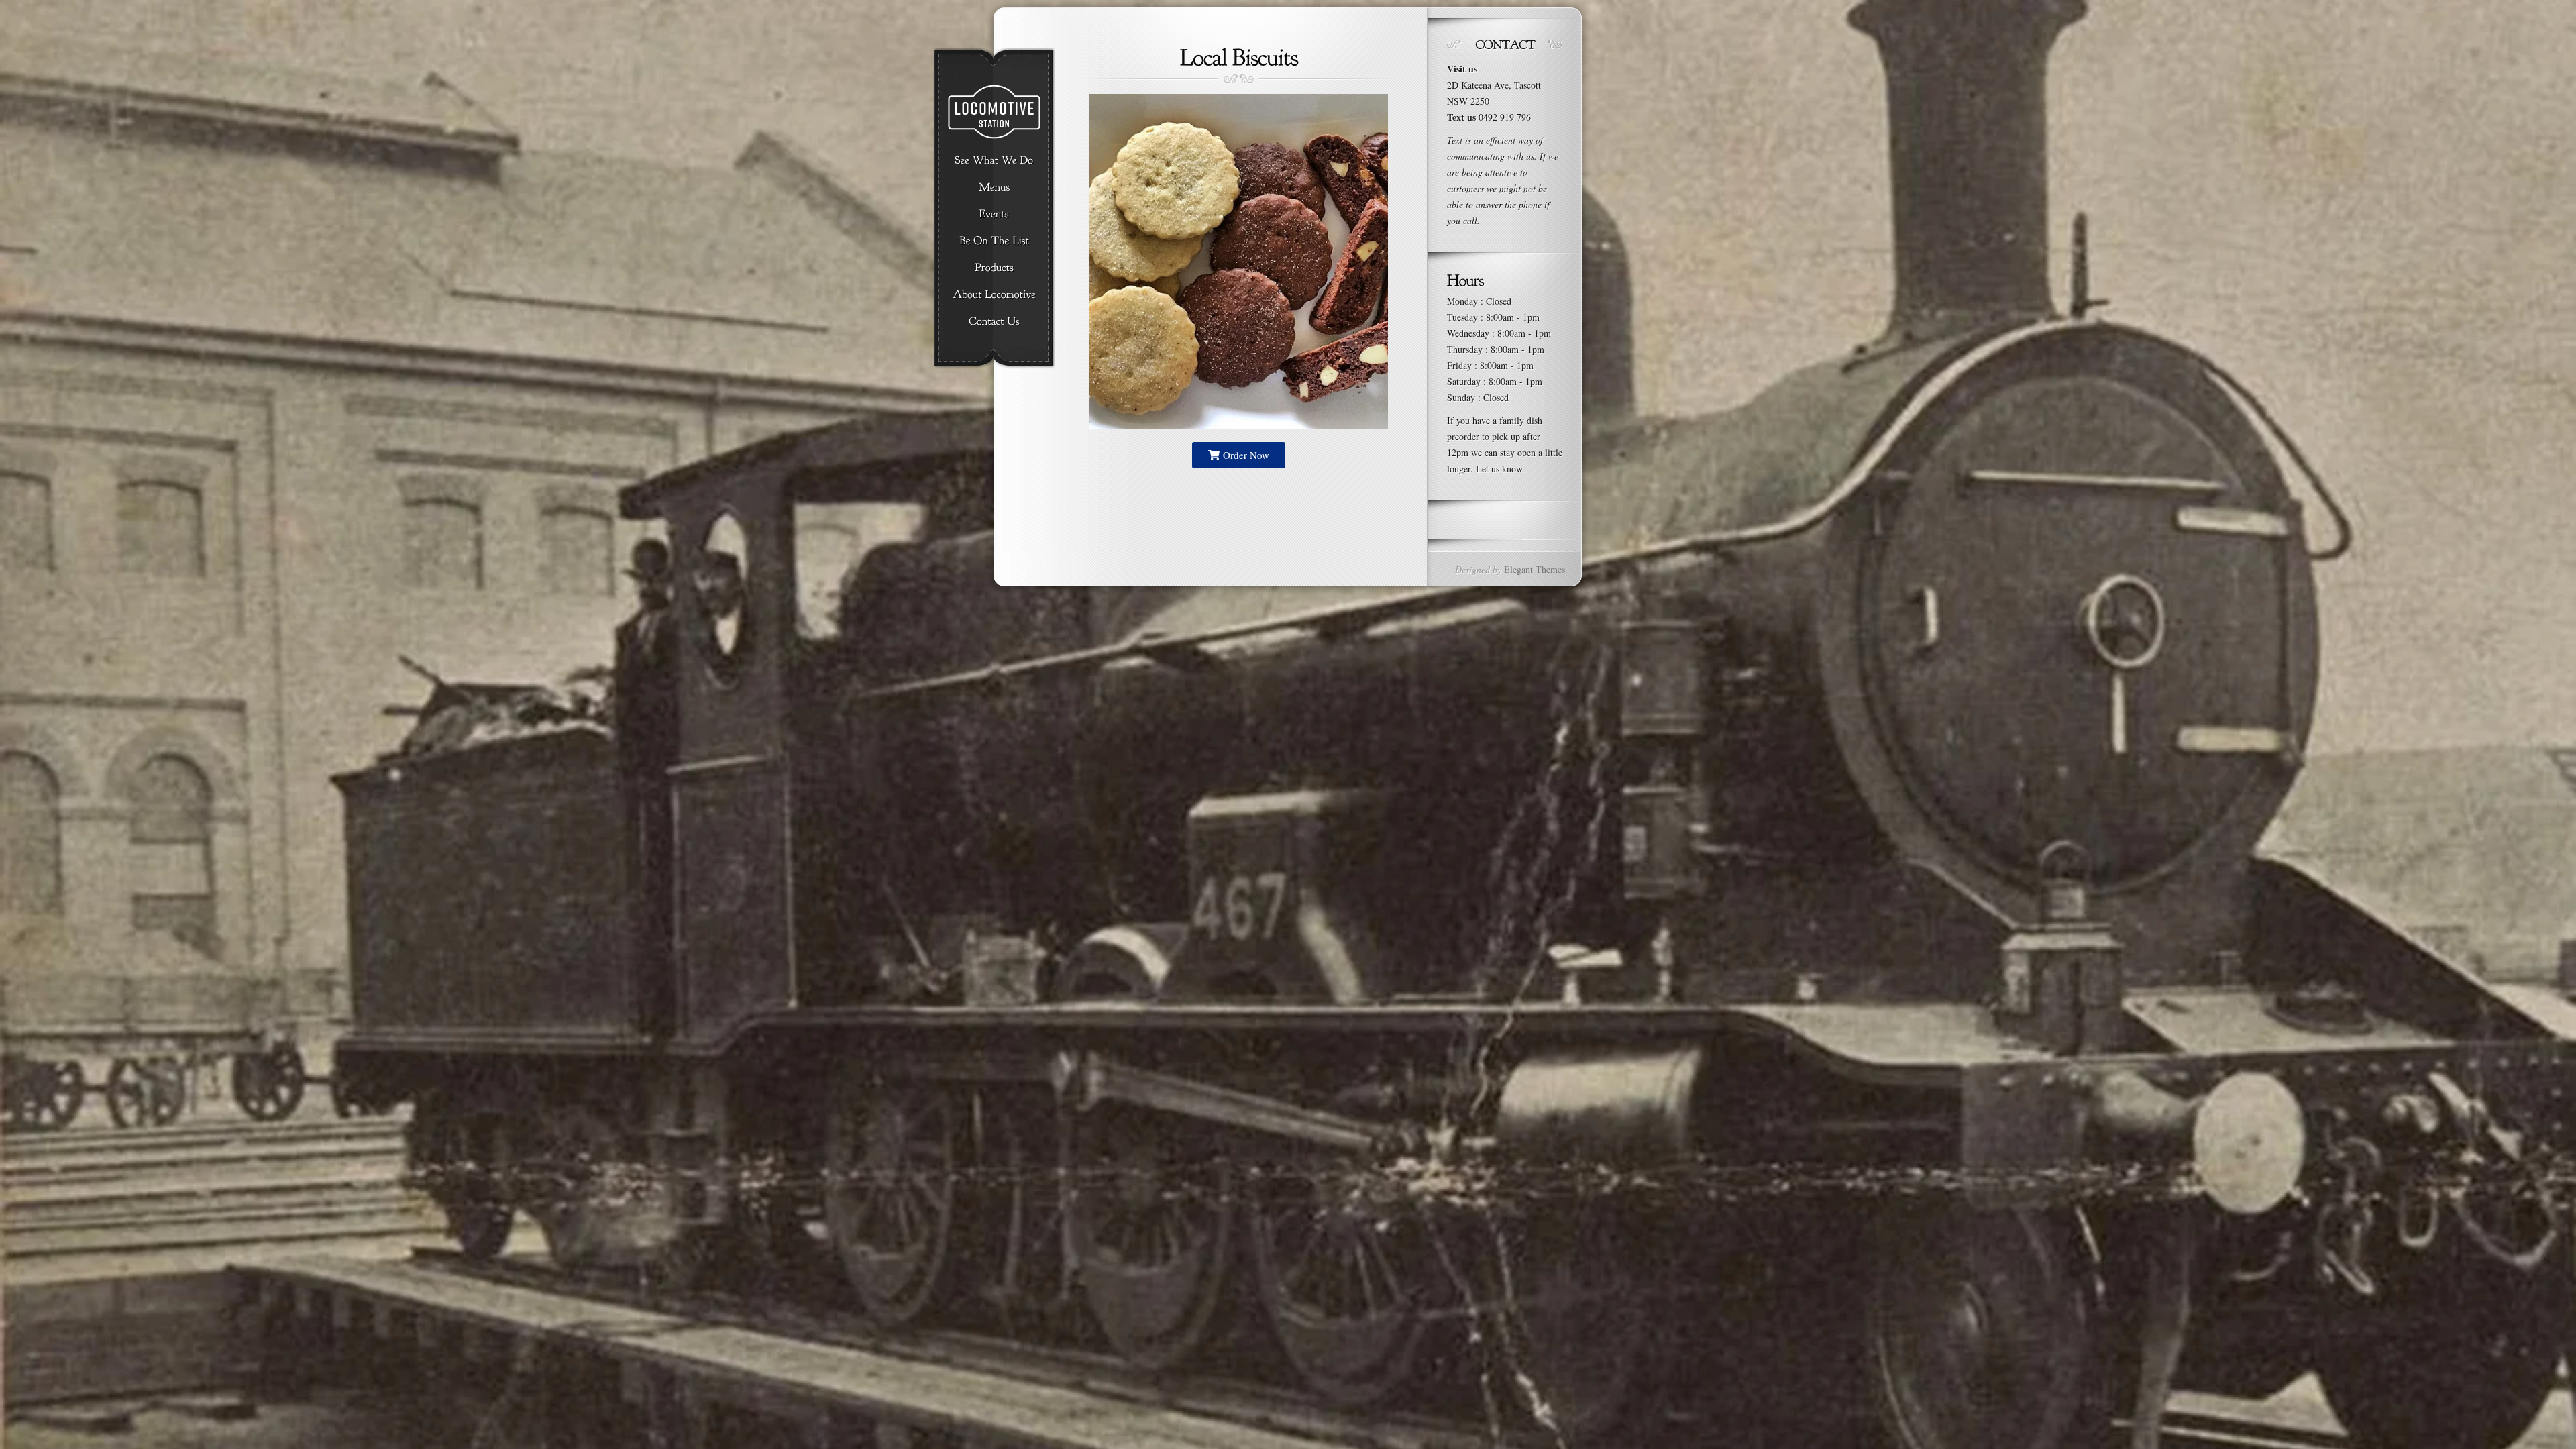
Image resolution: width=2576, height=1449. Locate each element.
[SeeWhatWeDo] (994, 161)
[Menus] (994, 188)
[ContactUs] (994, 322)
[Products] (994, 268)
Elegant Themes (1535, 569)
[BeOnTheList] (994, 241)
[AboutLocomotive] (994, 295)
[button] (1239, 455)
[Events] (994, 215)
